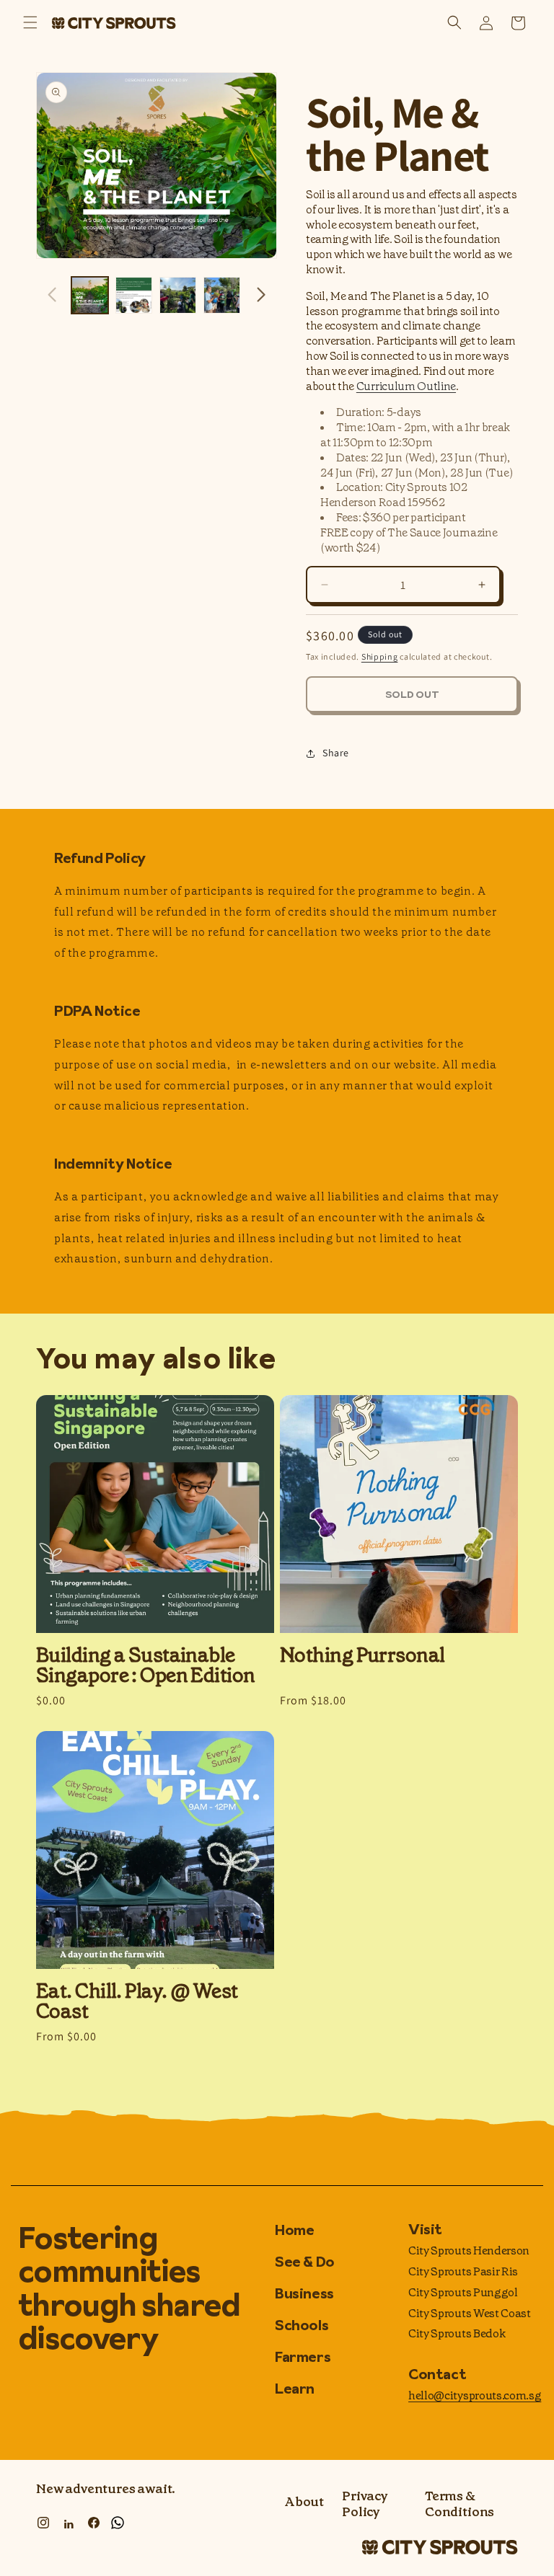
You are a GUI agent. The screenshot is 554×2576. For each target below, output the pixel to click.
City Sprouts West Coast (470, 2313)
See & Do (305, 2262)
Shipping (380, 656)
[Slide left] (52, 295)
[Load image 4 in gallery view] (222, 295)
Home (294, 2231)
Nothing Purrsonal (362, 1655)
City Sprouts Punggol (463, 2292)
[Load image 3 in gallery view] (178, 295)
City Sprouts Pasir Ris (463, 2271)
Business (304, 2293)
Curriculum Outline (406, 386)
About (304, 2502)
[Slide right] (261, 295)
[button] (30, 23)
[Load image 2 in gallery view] (134, 295)
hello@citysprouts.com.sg (475, 2395)
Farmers (303, 2357)
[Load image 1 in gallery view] (90, 295)
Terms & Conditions (460, 2504)
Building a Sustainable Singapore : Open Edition (146, 1665)
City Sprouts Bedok (457, 2333)
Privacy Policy (365, 2504)
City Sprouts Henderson (469, 2250)
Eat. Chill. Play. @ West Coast (137, 2001)
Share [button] (336, 753)
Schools (302, 2325)
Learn (295, 2389)
